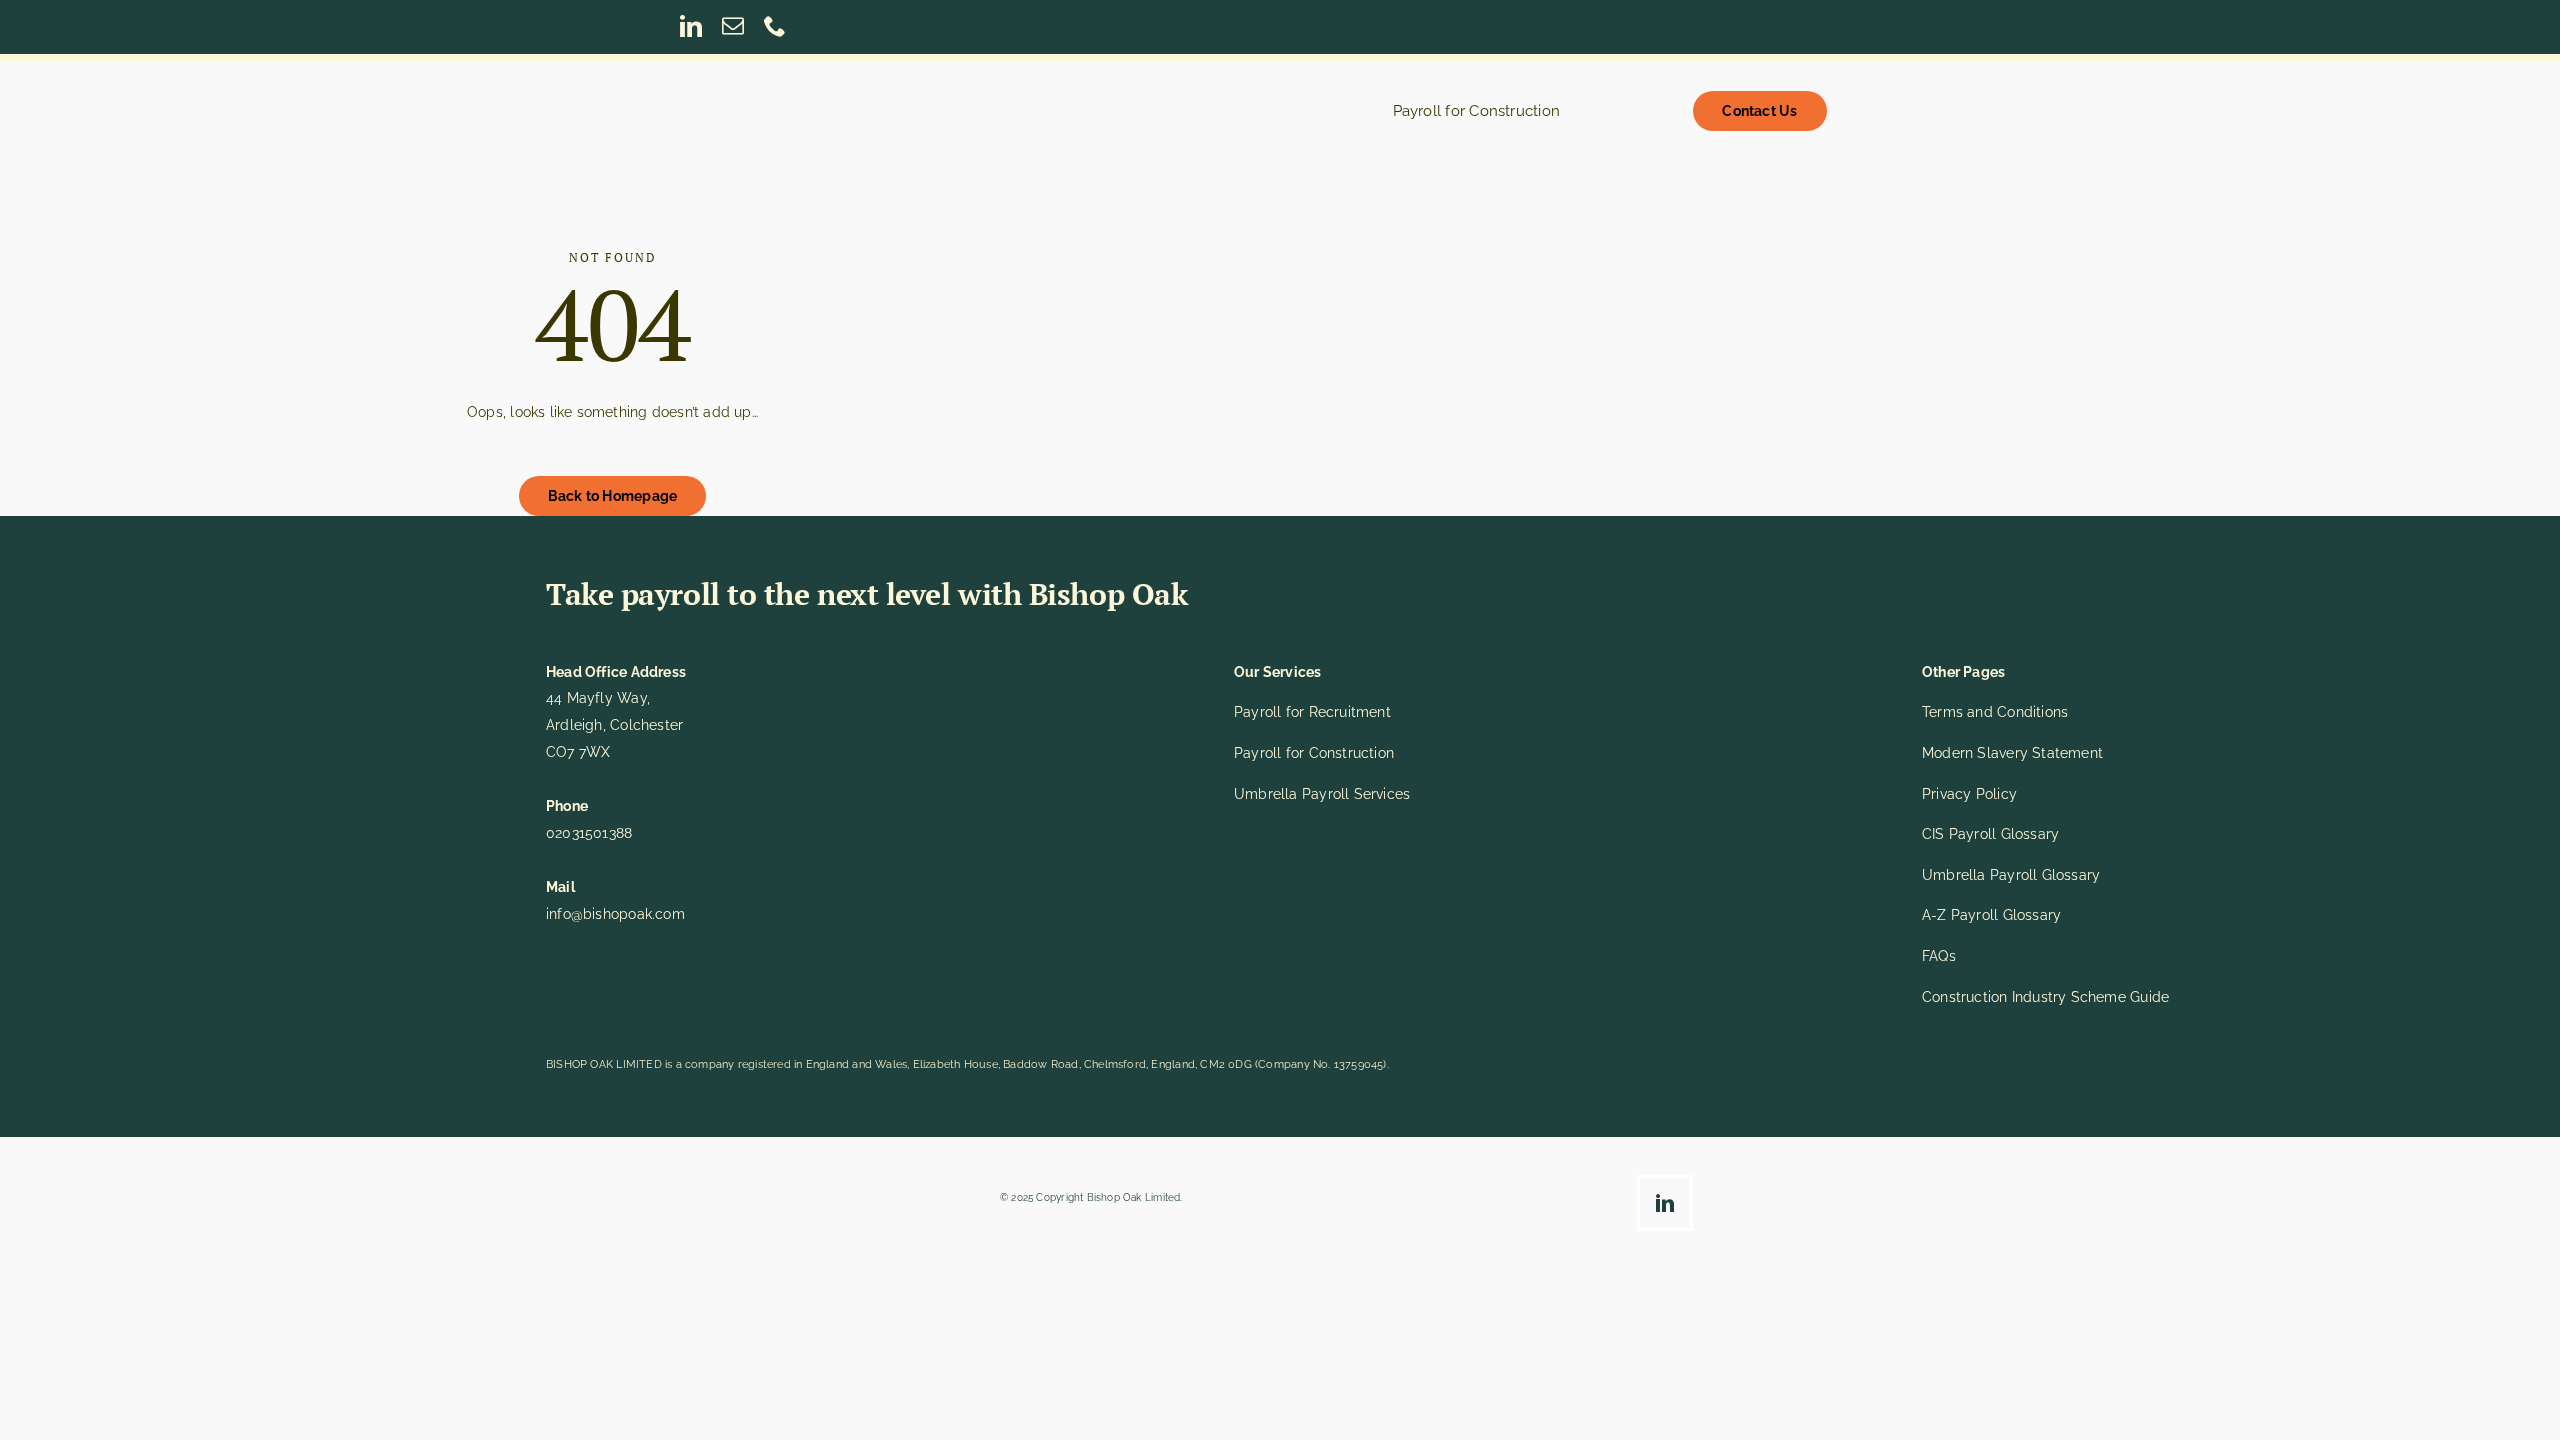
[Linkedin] (1670, 1207)
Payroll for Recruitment (1312, 712)
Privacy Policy (1969, 794)
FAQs (1939, 956)
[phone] (775, 26)
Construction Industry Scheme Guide (2045, 997)
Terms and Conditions (1995, 712)
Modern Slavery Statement (2012, 753)
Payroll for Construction (1314, 753)
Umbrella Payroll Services (1322, 794)
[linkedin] (691, 26)
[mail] (733, 26)
